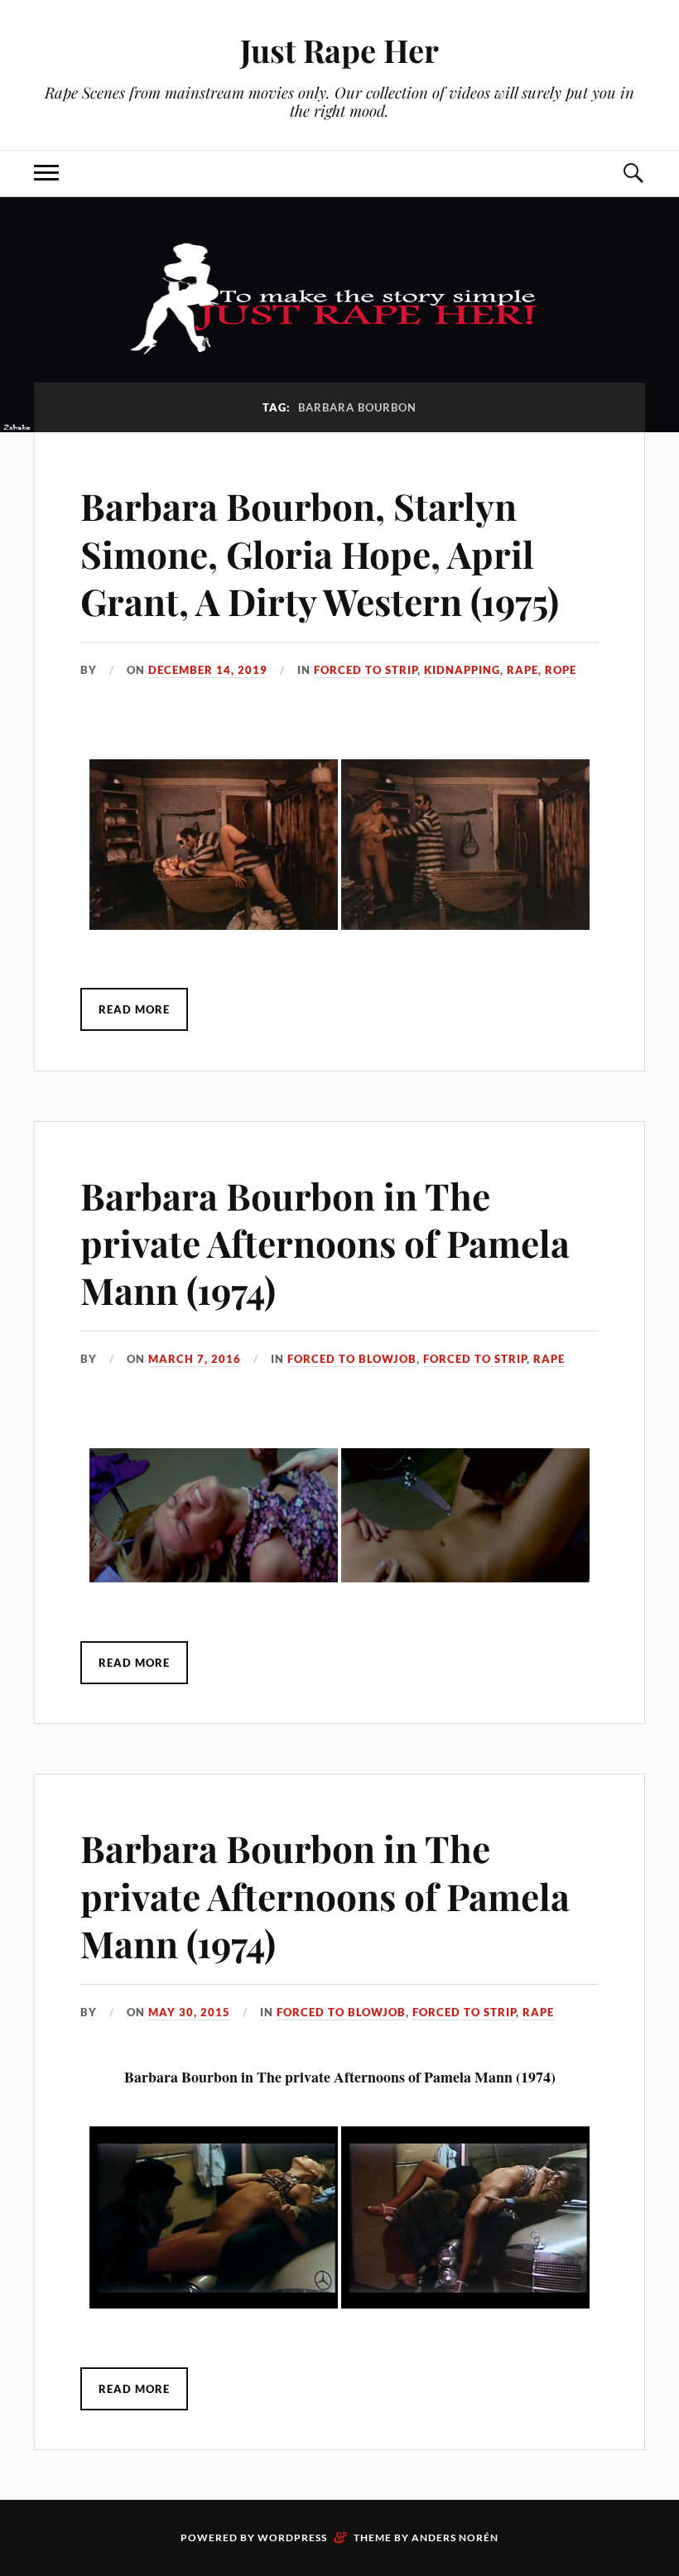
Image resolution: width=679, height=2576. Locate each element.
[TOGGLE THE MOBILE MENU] (46, 173)
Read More (134, 1009)
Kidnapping (462, 670)
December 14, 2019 (208, 670)
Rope (561, 670)
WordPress (292, 2537)
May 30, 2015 (189, 2012)
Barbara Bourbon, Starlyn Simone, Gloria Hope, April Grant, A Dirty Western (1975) (320, 553)
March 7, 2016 (195, 1359)
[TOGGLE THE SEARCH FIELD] (633, 173)
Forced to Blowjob (352, 1359)
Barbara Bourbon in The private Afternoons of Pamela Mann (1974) (325, 1243)
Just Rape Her (339, 50)
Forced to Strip (366, 670)
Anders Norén (455, 2537)
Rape (522, 670)
